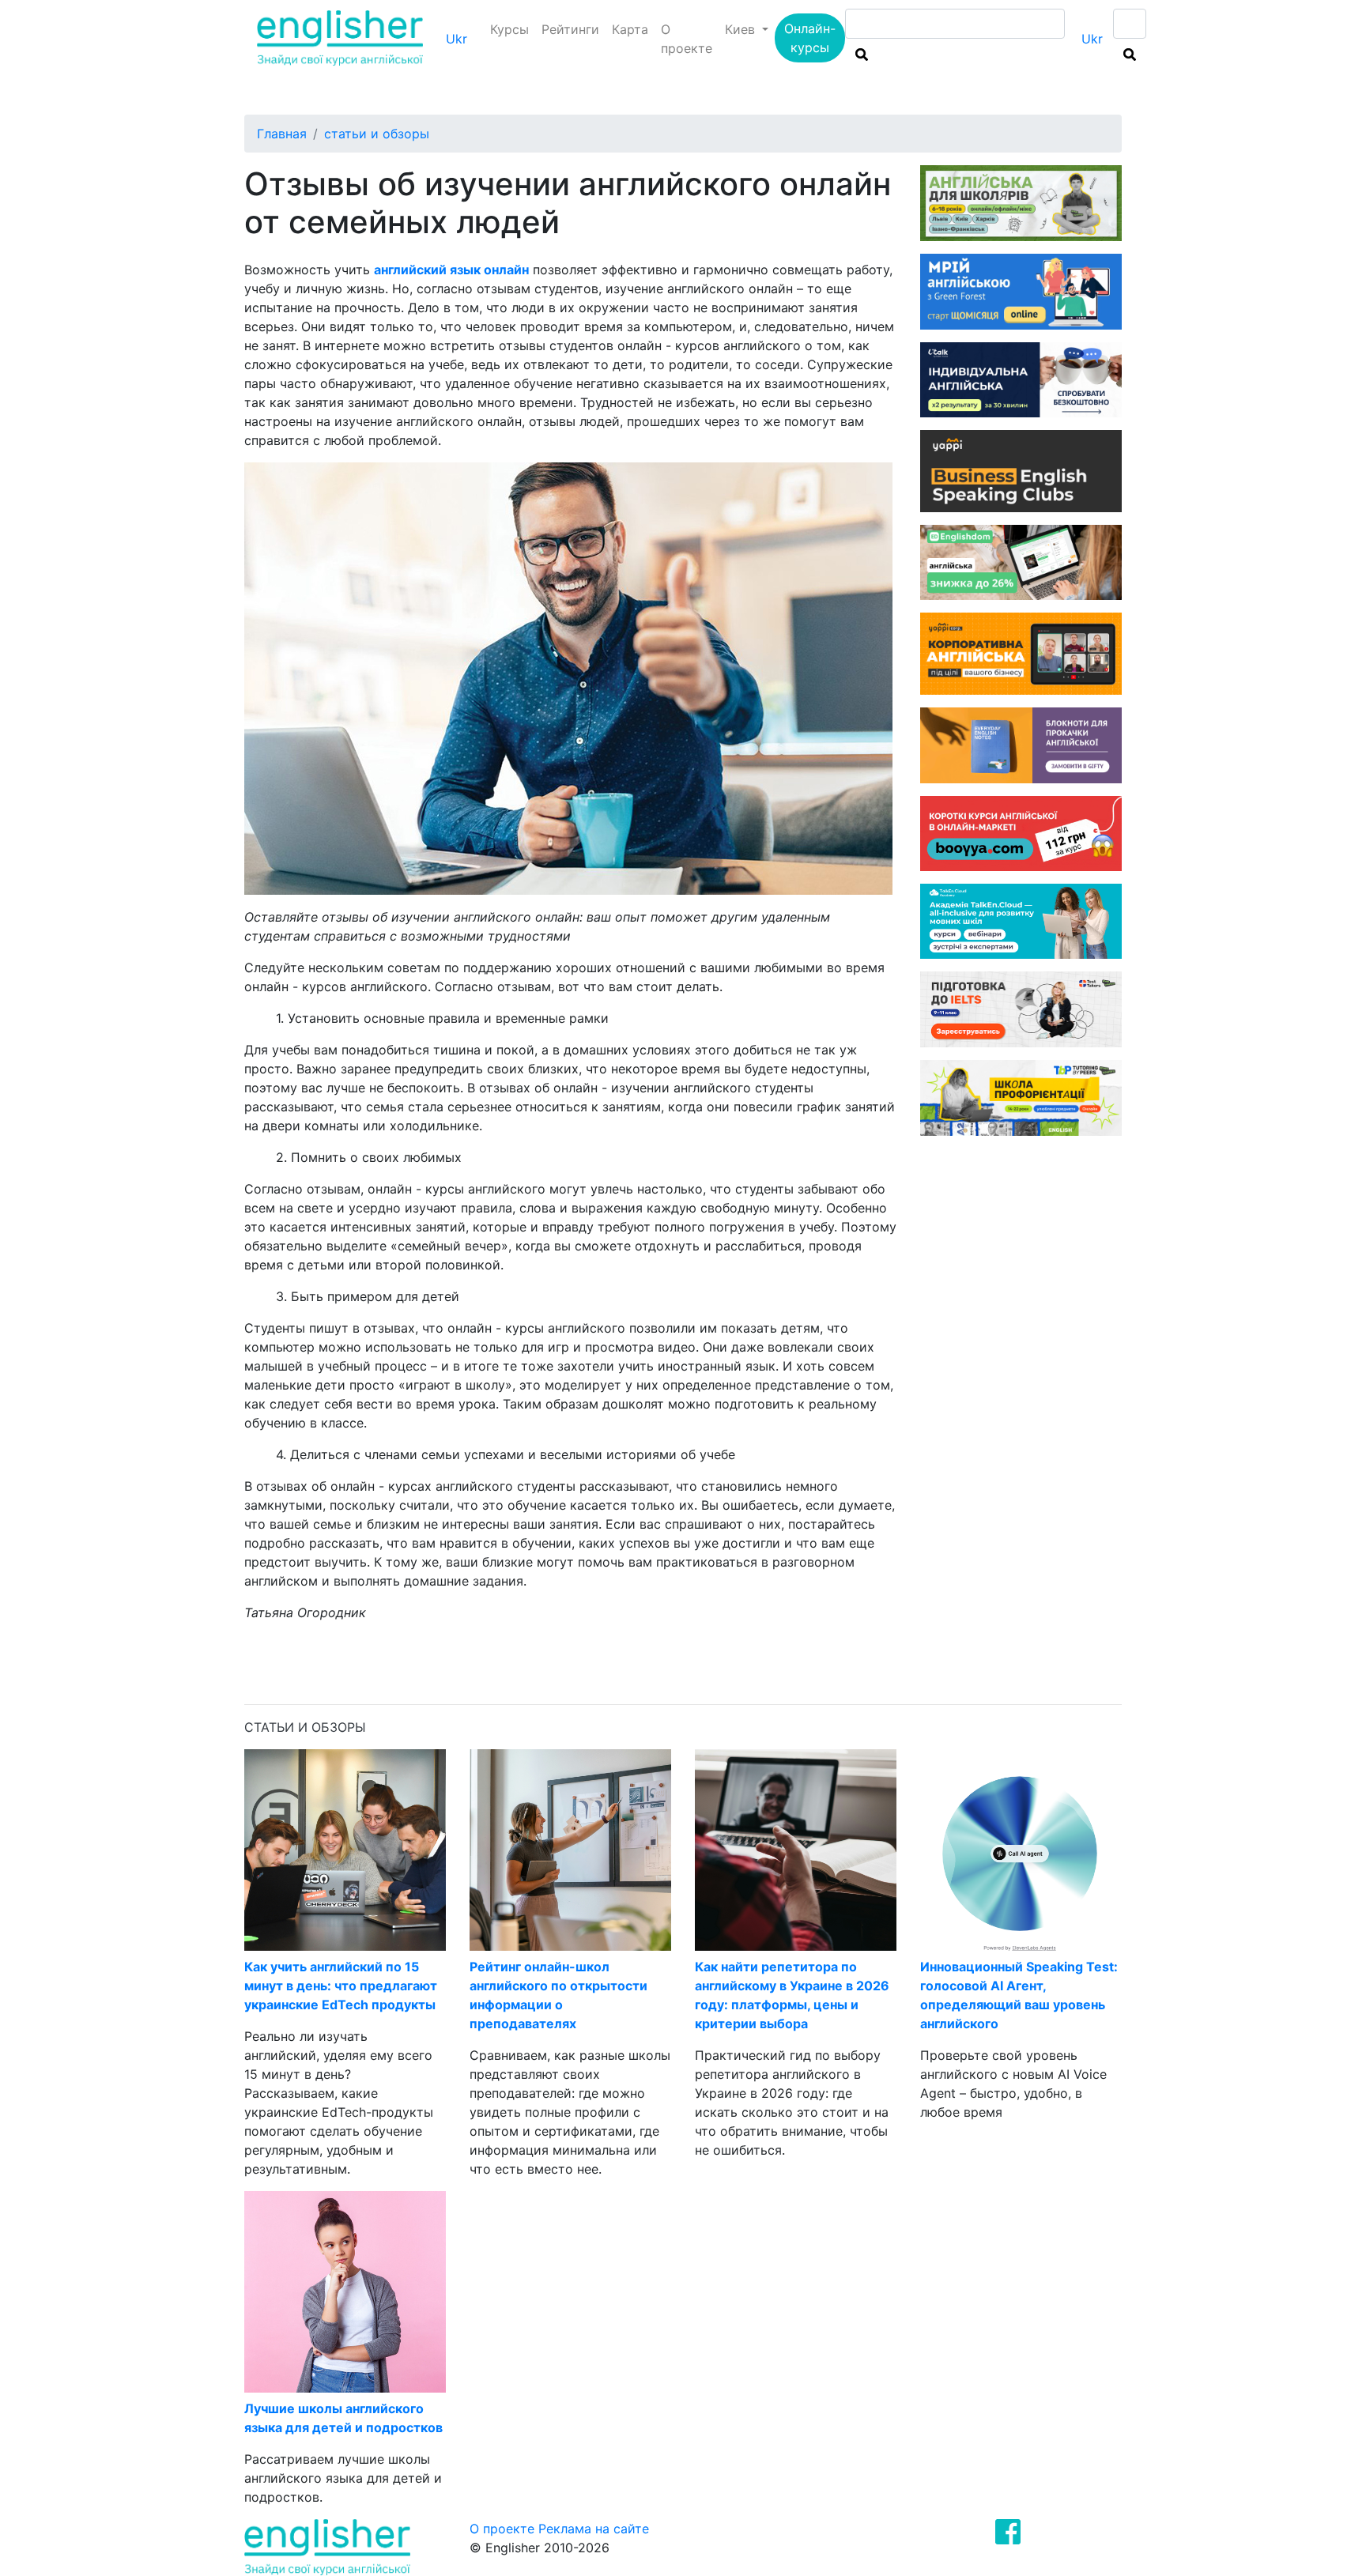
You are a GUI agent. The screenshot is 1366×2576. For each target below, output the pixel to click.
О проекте (687, 39)
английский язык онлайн (451, 270)
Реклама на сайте (594, 2529)
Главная (282, 134)
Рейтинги (570, 29)
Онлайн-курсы (810, 38)
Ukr (457, 39)
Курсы (509, 29)
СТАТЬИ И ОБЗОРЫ (377, 134)
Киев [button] (742, 29)
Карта (630, 29)
